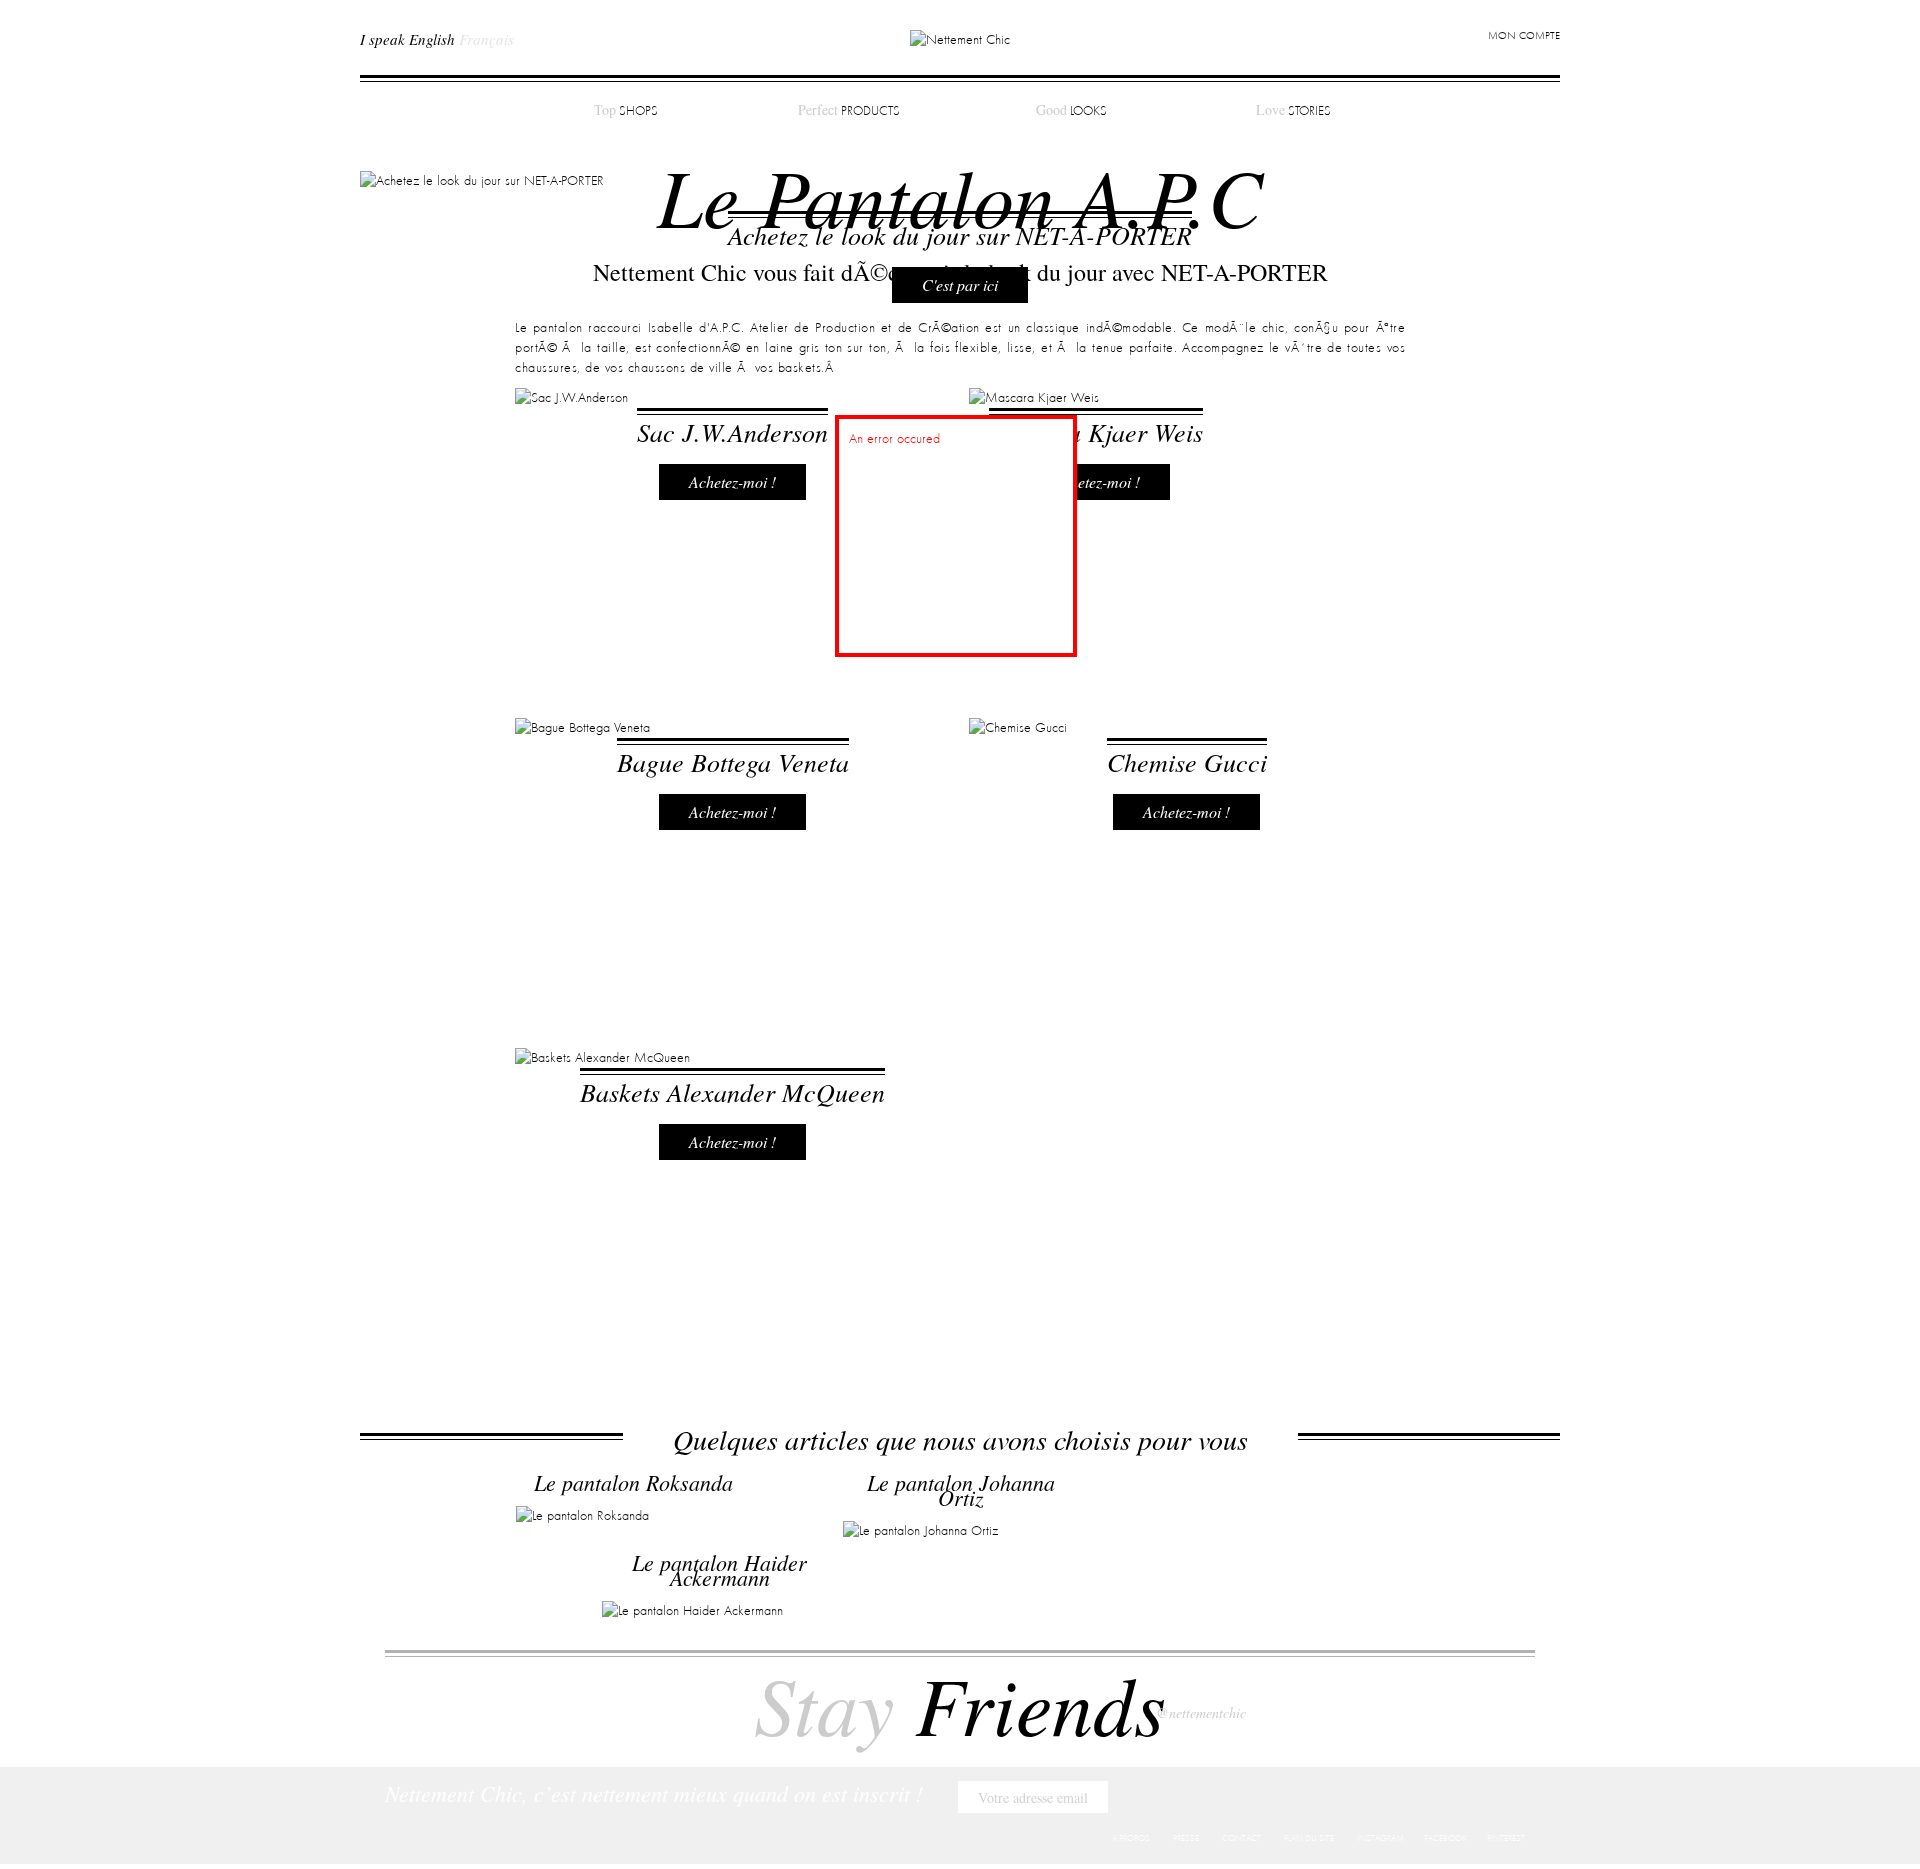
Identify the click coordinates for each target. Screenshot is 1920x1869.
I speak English (407, 39)
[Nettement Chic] (960, 39)
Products (849, 109)
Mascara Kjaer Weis (1096, 431)
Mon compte (1524, 36)
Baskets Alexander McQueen (732, 1091)
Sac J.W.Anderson (732, 431)
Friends (960, 1703)
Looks (1071, 109)
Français (486, 39)
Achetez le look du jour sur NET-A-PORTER (960, 234)
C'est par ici (960, 284)
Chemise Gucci (1187, 761)
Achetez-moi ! (732, 481)
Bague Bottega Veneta (733, 761)
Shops (626, 109)
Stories (1293, 109)
